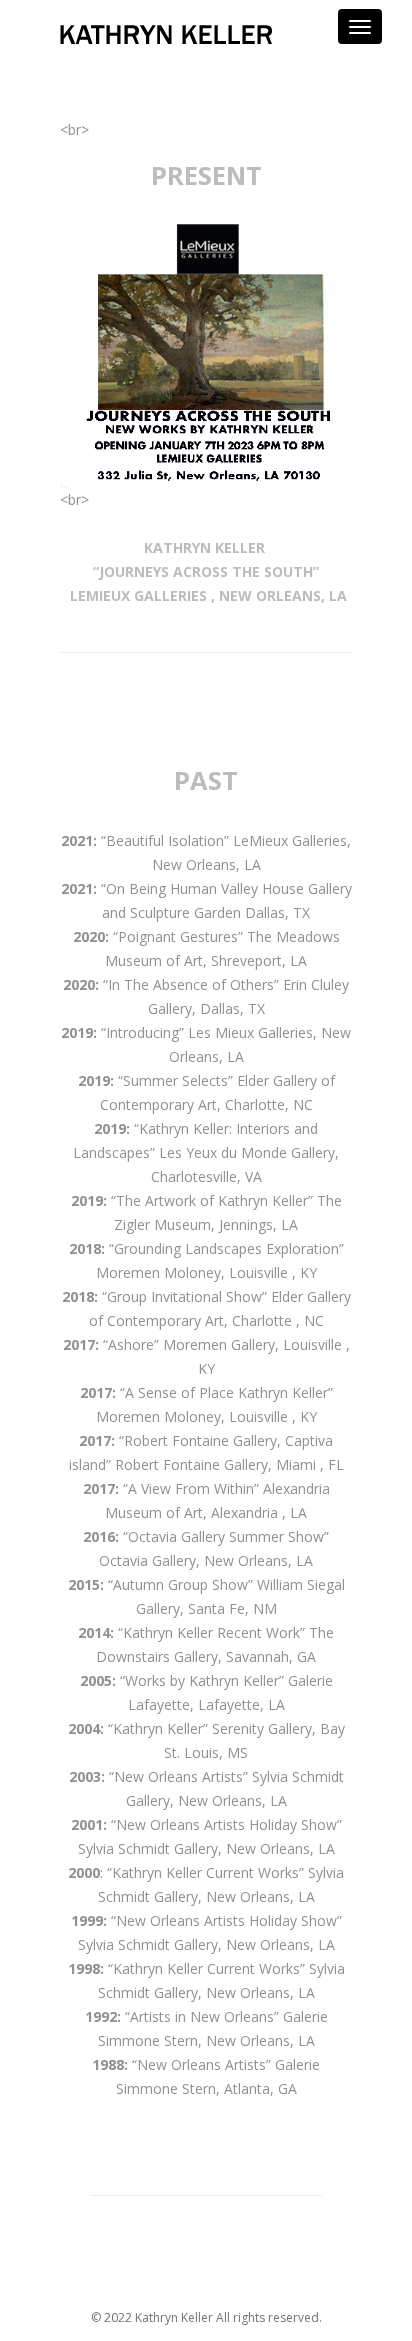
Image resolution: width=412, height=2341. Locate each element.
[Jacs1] (206, 356)
